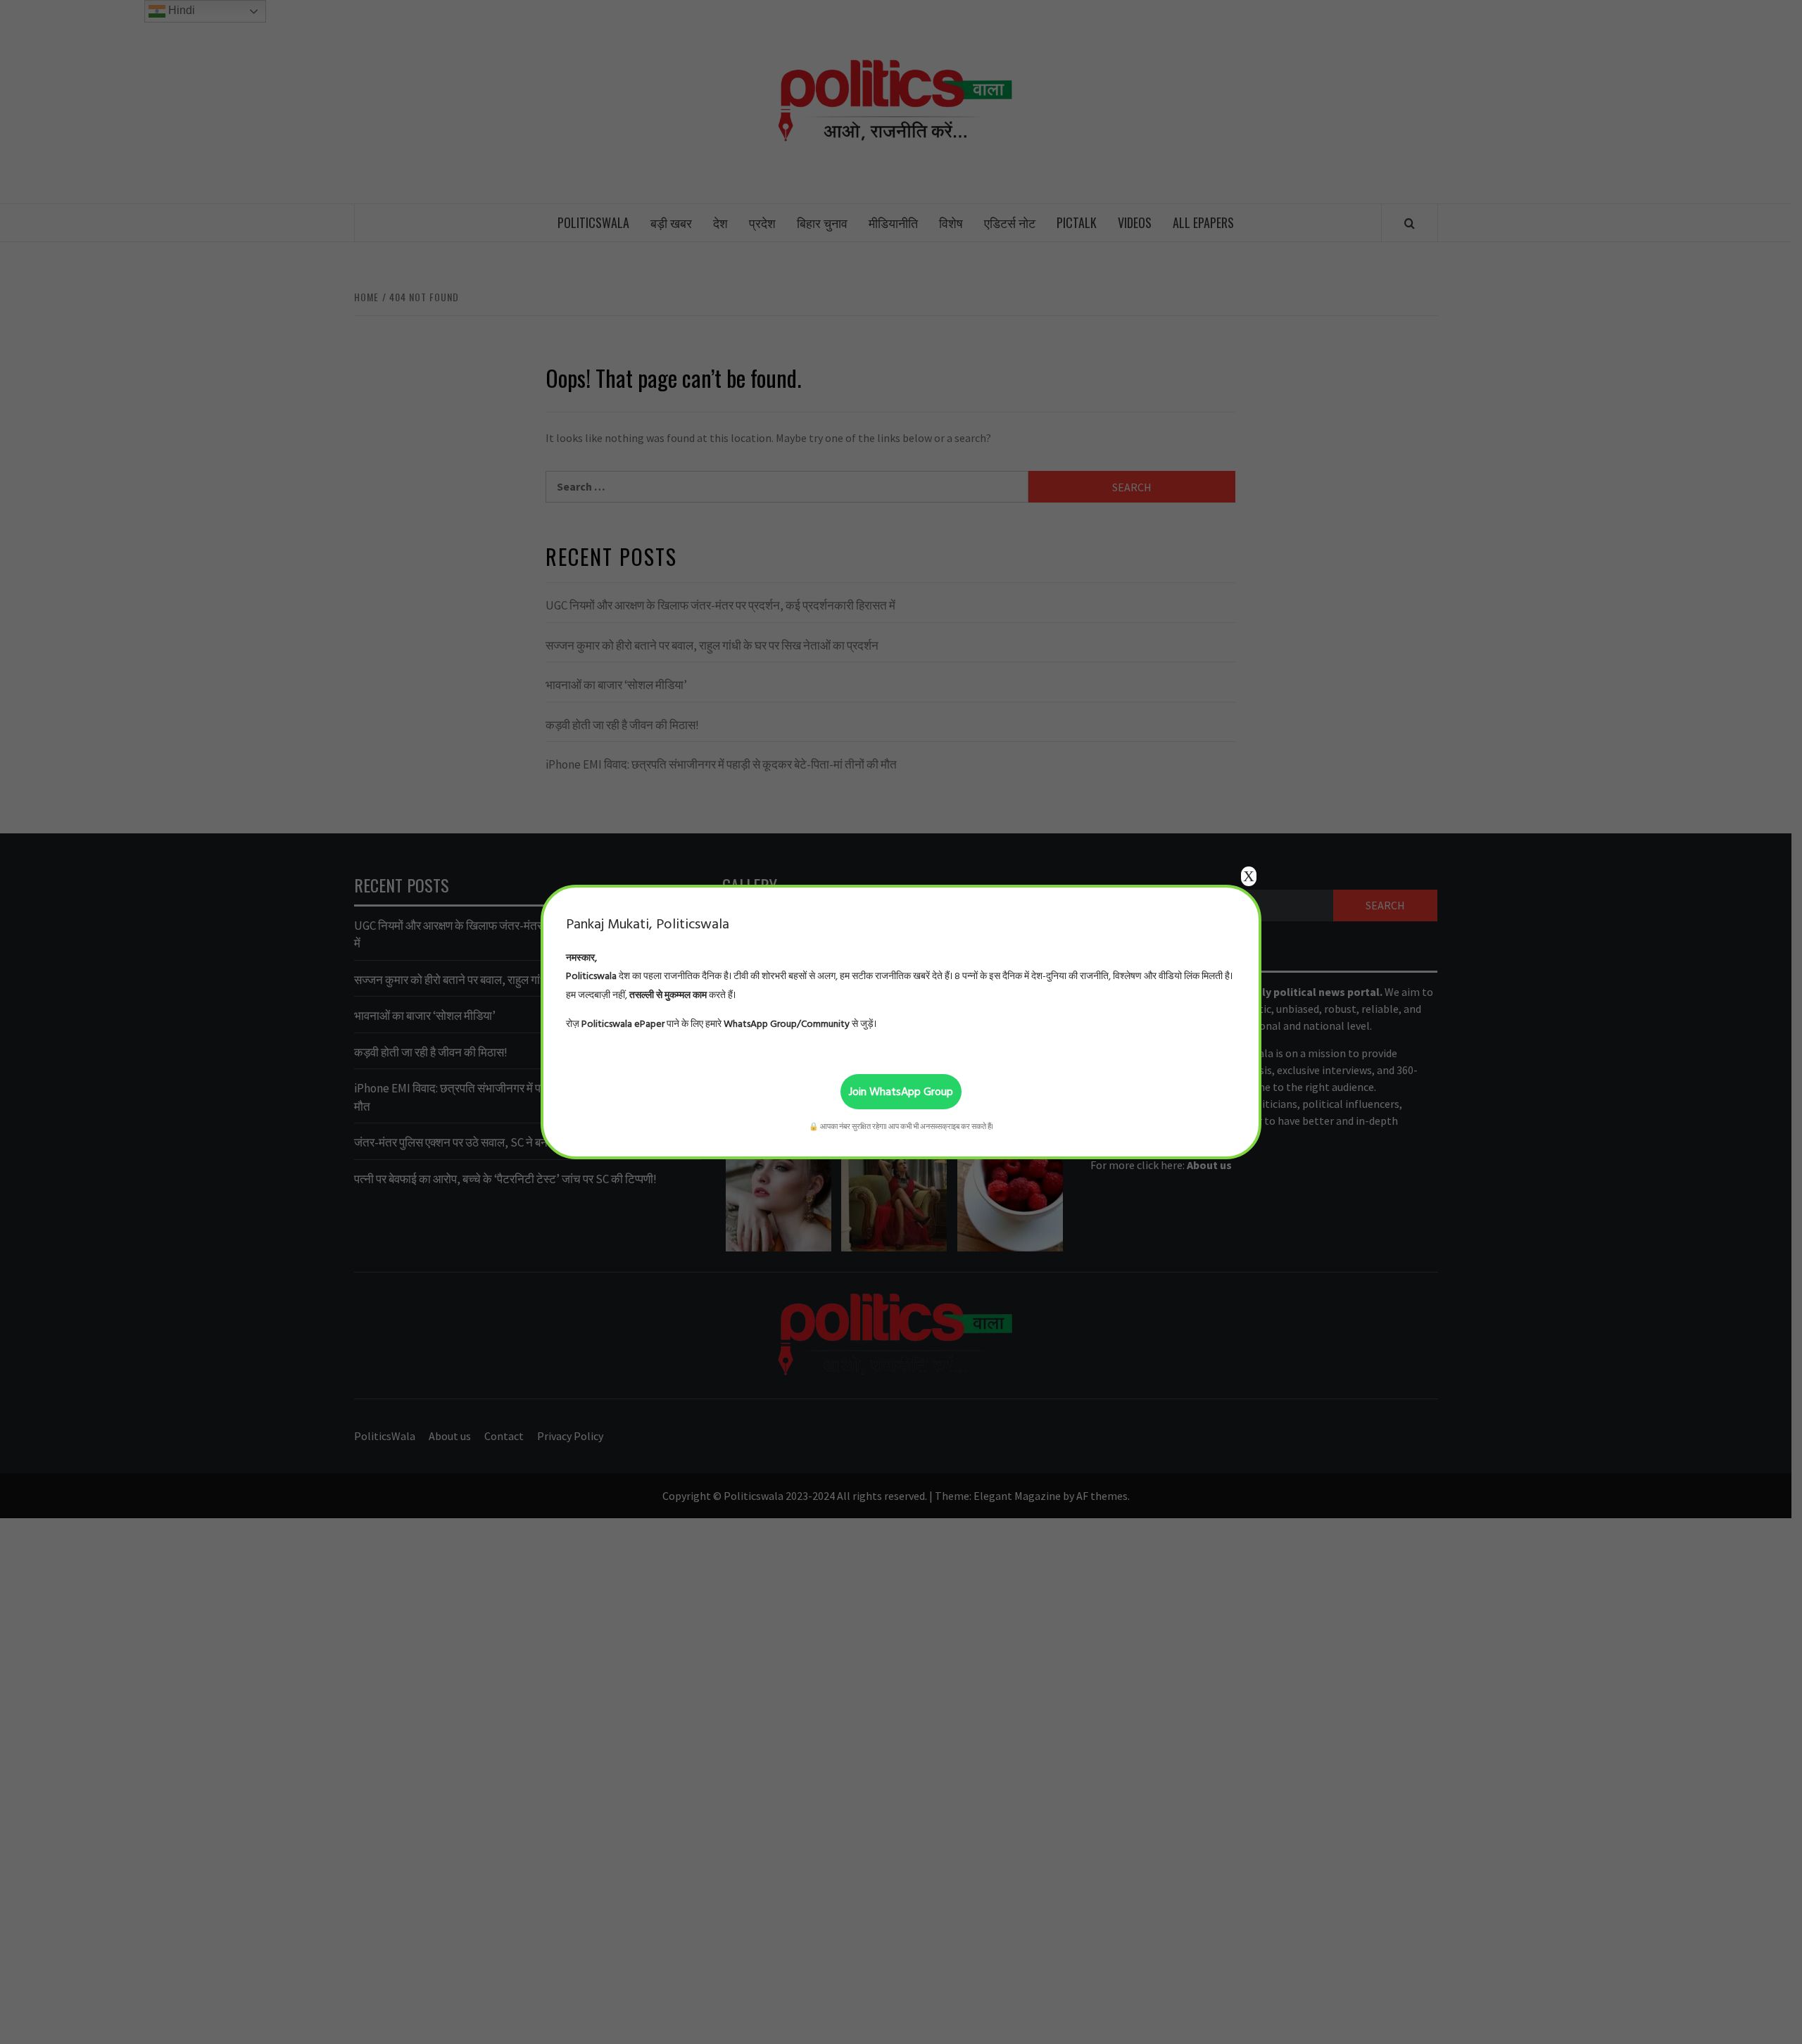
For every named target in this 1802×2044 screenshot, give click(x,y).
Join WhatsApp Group (901, 1092)
